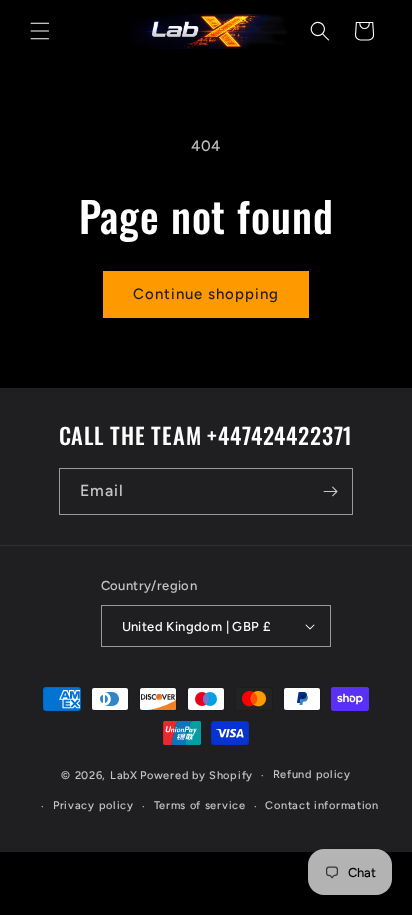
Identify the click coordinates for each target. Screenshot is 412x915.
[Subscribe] (330, 491)
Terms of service (200, 805)
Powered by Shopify (196, 775)
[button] (40, 31)
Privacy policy (93, 805)
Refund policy (312, 774)
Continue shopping (206, 294)
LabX (124, 775)
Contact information (321, 805)
